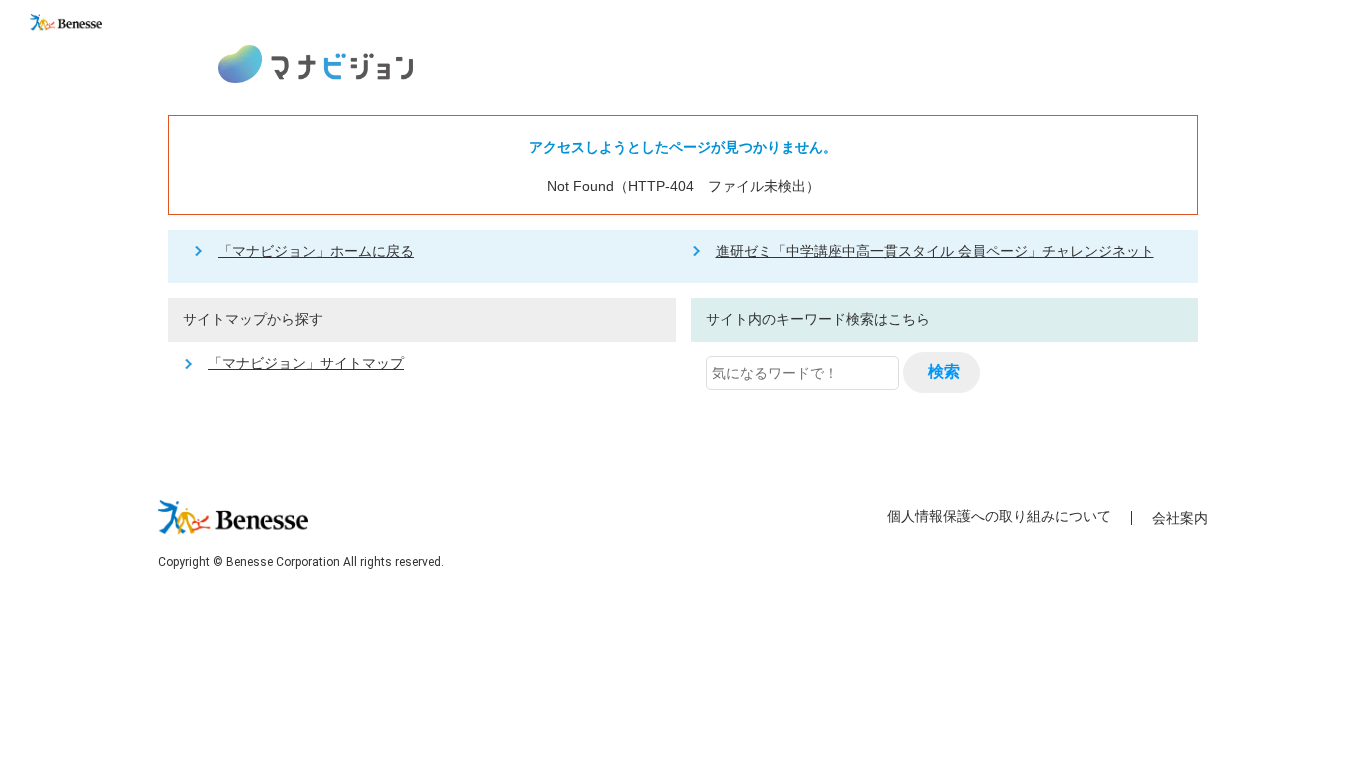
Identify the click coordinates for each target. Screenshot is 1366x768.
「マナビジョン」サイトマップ (306, 363)
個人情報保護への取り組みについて (999, 516)
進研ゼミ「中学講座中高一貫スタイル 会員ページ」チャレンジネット (935, 251)
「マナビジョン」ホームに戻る (316, 251)
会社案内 (1180, 518)
